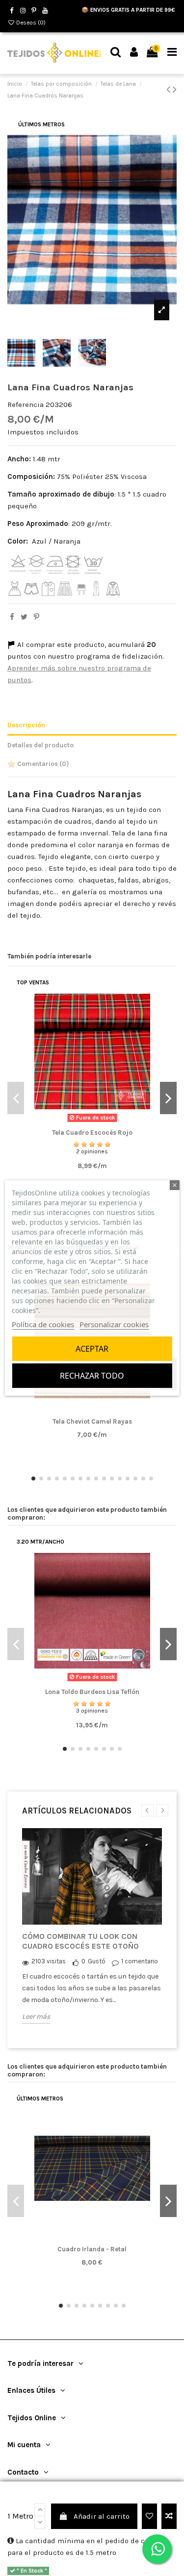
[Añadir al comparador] (169, 2516)
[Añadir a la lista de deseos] (149, 2516)
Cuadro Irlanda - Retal (92, 2249)
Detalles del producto (40, 745)
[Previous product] (170, 89)
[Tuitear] (24, 617)
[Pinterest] (37, 617)
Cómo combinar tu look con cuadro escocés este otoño (80, 1941)
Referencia (26, 405)
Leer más (36, 2016)
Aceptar (92, 1349)
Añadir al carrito (102, 2516)
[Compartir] (12, 617)
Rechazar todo (92, 1376)
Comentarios (42, 764)
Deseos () (30, 23)
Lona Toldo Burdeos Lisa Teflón (92, 1692)
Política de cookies (43, 1324)
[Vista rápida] (107, 1123)
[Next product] (175, 89)
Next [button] (162, 1810)
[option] (92, 1933)
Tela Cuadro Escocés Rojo (92, 1133)
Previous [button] (147, 1810)
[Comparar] (92, 1123)
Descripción (26, 725)
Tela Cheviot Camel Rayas (92, 1421)
